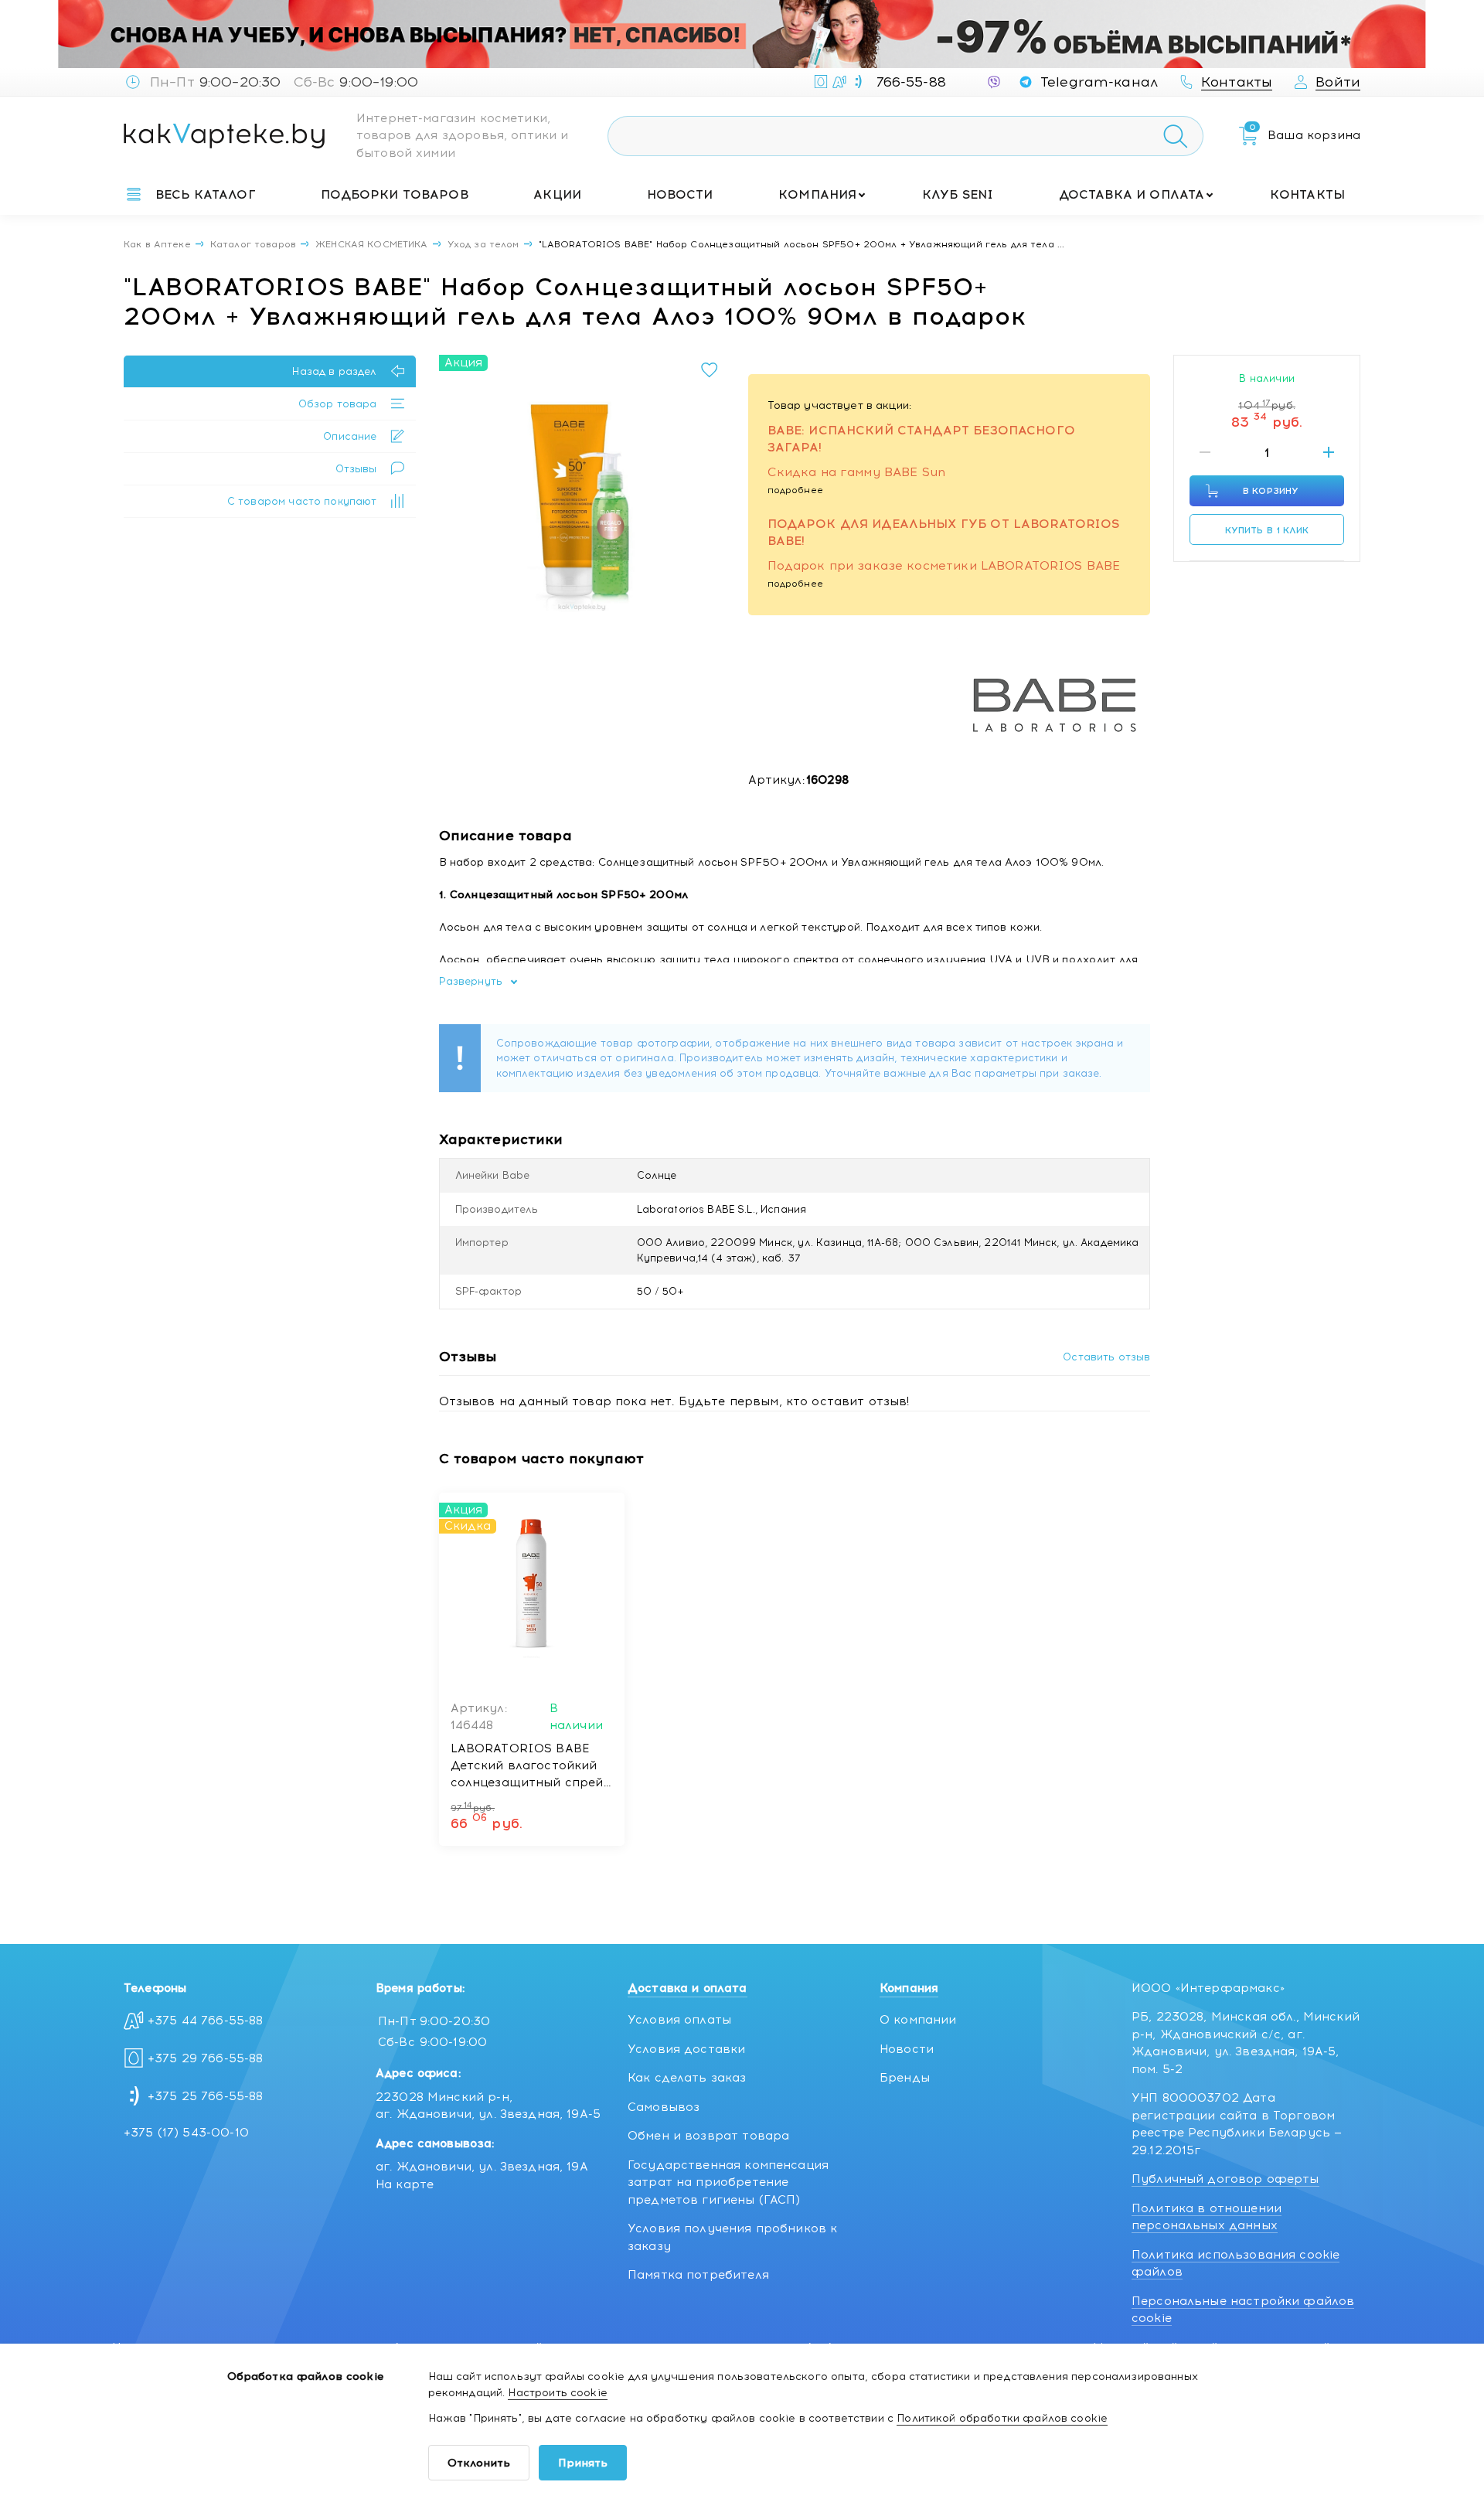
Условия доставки (686, 2049)
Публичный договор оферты (1225, 2179)
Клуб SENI (958, 194)
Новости (680, 194)
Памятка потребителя (698, 2275)
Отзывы (356, 469)
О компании (918, 2020)
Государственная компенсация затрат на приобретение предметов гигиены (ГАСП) (728, 2182)
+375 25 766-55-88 (206, 2096)
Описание (350, 436)
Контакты (1307, 194)
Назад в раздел (334, 371)
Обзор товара (338, 404)
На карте (405, 2184)
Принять (583, 2463)
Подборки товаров (394, 194)
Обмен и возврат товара (708, 2136)
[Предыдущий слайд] (455, 498)
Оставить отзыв (1106, 1357)
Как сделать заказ (687, 2078)
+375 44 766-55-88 (206, 2021)
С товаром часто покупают (302, 501)
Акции (557, 194)
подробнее (795, 490)
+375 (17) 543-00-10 (186, 2133)
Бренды (905, 2078)
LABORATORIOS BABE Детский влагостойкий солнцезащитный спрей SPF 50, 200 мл (527, 1766)
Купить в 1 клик (1267, 530)
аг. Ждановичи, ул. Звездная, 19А (482, 2167)
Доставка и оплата (1132, 194)
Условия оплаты (679, 2020)
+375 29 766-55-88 (206, 2058)
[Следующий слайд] (709, 498)
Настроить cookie (557, 2393)
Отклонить (479, 2463)
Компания (817, 194)
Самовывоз (664, 2107)
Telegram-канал (1099, 82)
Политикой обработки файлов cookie (1002, 2418)
